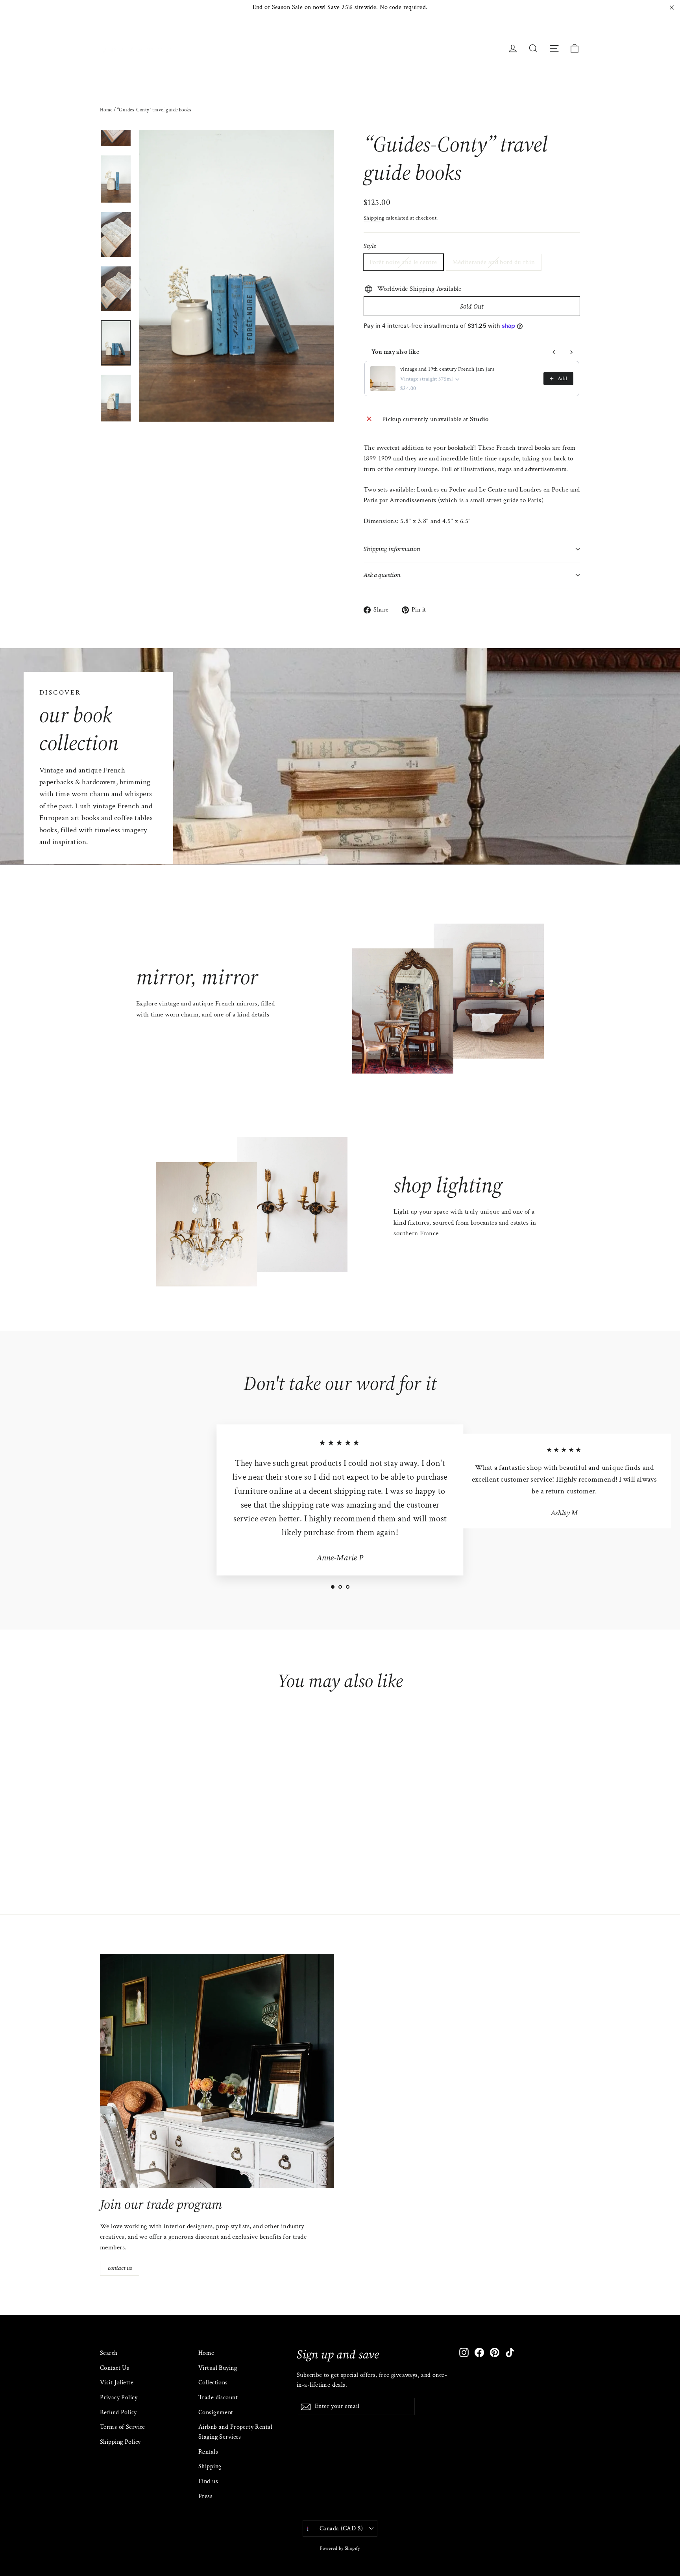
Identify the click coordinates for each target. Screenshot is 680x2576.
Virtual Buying (218, 2368)
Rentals (208, 2452)
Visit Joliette (117, 2383)
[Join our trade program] (217, 2071)
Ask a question (382, 575)
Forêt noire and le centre (403, 262)
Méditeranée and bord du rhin (494, 262)
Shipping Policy (120, 2442)
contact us (120, 2268)
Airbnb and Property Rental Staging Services (235, 2432)
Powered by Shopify (340, 2548)
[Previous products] (554, 352)
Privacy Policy (119, 2398)
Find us (208, 2481)
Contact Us (115, 2368)
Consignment (216, 2412)
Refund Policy (118, 2412)
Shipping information (392, 549)
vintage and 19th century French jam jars (447, 369)
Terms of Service (123, 2427)
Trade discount (218, 2398)
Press (205, 2496)
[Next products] (571, 352)
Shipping (374, 218)
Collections (213, 2383)
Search (109, 2353)
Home (106, 110)
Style (370, 246)
